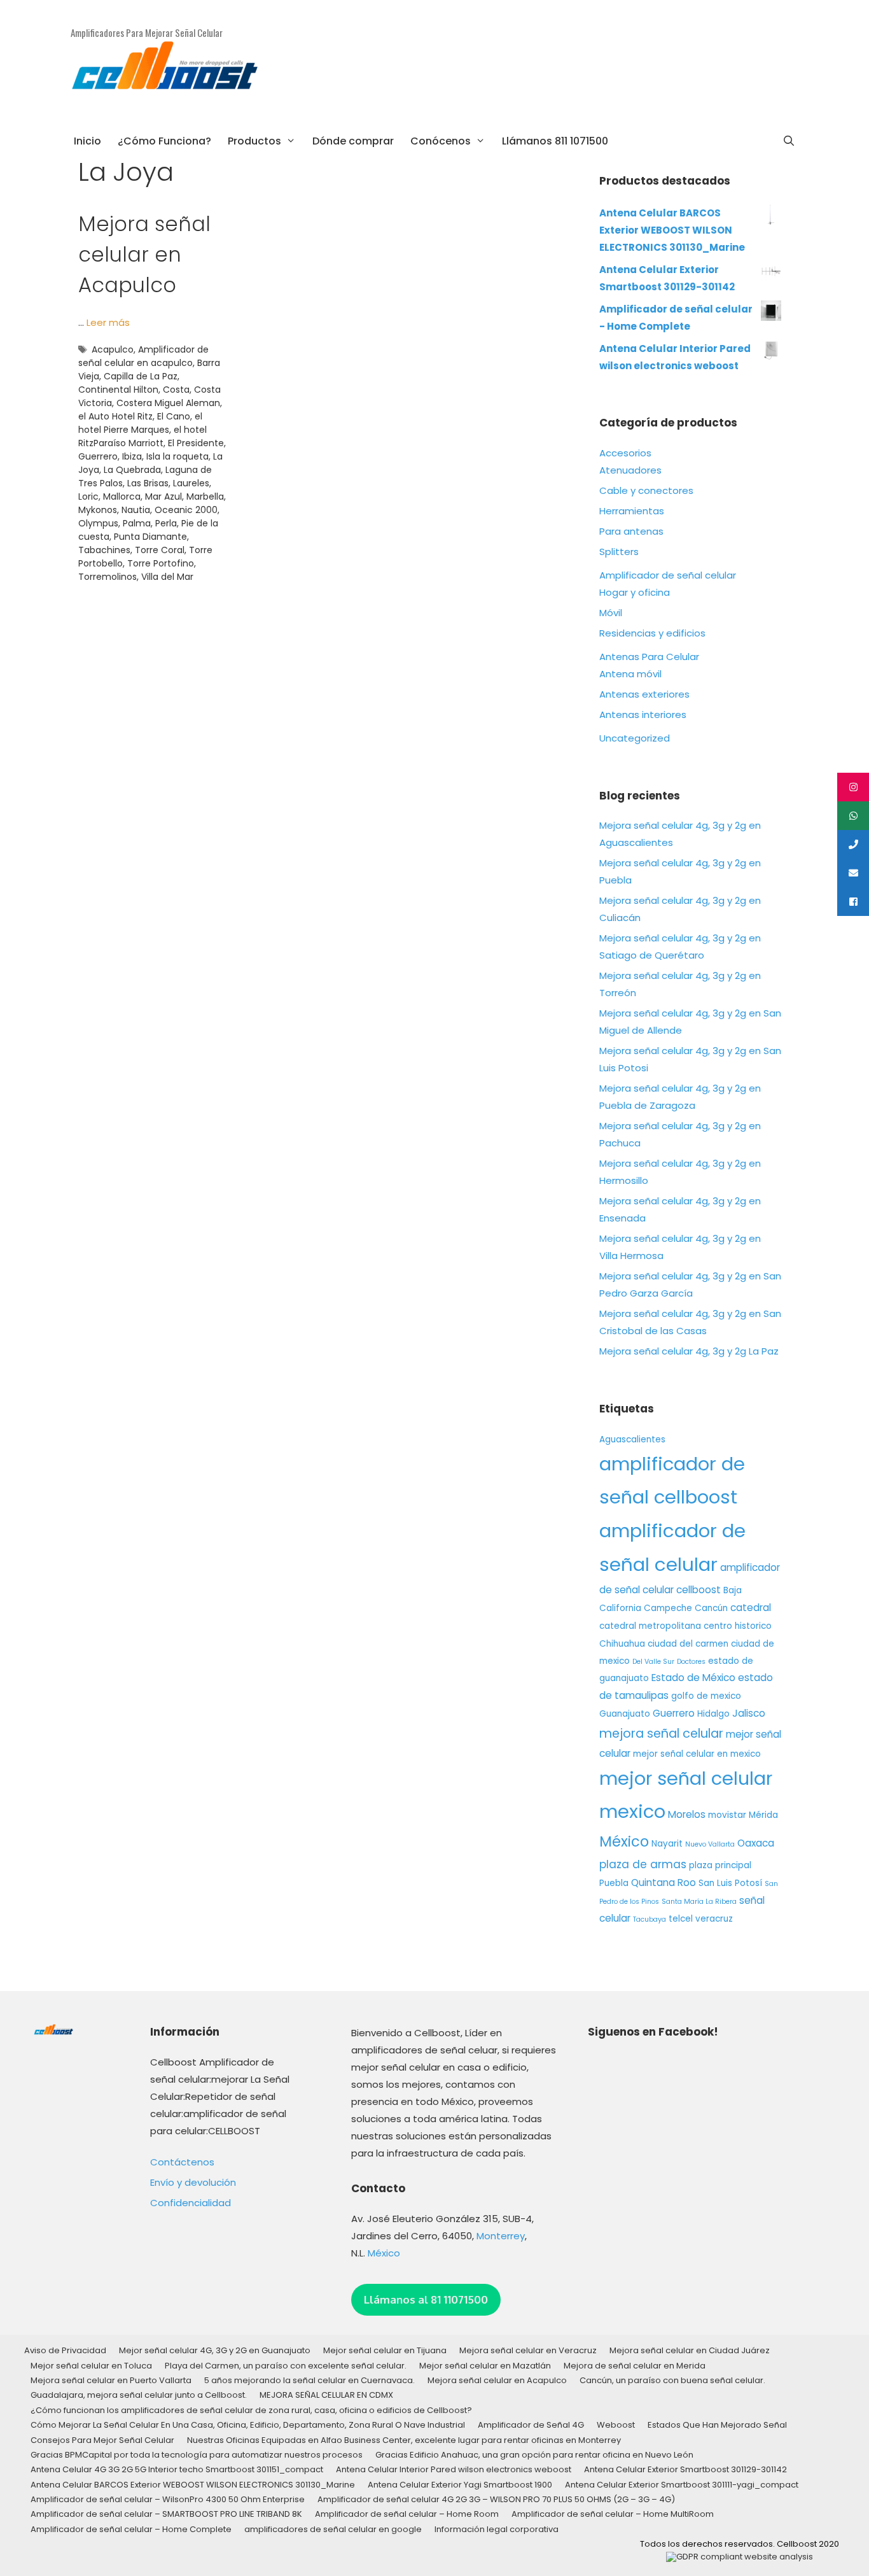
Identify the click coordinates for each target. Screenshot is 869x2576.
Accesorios (625, 453)
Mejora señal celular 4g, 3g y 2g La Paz (689, 1351)
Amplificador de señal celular (668, 575)
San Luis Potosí (730, 1883)
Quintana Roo (664, 1883)
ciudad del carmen (688, 1644)
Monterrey (501, 2236)
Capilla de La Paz (141, 376)
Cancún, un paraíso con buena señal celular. (672, 2380)
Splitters (619, 552)
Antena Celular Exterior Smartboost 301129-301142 (685, 2469)
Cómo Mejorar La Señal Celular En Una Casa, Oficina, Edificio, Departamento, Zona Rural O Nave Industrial (248, 2425)
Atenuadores (630, 470)
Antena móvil (630, 674)
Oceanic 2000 (186, 510)
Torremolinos (108, 577)
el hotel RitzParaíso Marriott (143, 436)
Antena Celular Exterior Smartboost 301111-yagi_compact (682, 2485)
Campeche (668, 1608)
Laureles (191, 483)
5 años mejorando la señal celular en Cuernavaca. (309, 2380)
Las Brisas (148, 483)
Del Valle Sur (653, 1662)
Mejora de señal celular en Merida (635, 2366)
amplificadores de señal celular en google (333, 2529)
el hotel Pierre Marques (140, 423)
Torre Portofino (161, 563)
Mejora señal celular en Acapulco (144, 254)
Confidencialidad (191, 2203)
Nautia (136, 510)
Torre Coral (160, 550)
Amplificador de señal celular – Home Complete (131, 2529)
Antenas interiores (643, 714)
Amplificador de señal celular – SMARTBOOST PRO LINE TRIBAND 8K (166, 2514)
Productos (254, 141)
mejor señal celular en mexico (697, 1754)
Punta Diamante (150, 537)
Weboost (616, 2425)
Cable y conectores (646, 490)
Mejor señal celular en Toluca (91, 2366)
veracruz (714, 1919)
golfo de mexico (706, 1696)
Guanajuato (625, 1714)
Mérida (763, 1815)
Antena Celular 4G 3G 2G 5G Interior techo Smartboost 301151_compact (177, 2469)
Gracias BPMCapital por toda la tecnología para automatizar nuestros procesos (197, 2455)
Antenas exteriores (644, 694)
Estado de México (693, 1678)
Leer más (108, 322)
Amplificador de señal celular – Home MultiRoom (613, 2514)
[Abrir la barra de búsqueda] (789, 141)
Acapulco (113, 349)
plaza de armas (643, 1864)
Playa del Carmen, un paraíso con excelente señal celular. (286, 2366)
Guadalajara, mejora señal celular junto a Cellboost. (139, 2395)
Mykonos (98, 510)
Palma (137, 523)
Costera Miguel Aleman (168, 403)
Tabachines (104, 550)
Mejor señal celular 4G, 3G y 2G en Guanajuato (215, 2350)
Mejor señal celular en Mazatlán (485, 2366)
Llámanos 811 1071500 (555, 141)
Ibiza (132, 456)
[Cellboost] (166, 70)
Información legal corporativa (497, 2529)
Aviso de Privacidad (65, 2350)
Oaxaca (756, 1843)
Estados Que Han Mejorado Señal (717, 2425)
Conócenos (441, 141)
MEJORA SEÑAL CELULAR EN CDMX (326, 2395)
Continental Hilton (118, 390)
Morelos (687, 1814)
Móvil (611, 613)
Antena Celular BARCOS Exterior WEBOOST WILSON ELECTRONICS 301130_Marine (193, 2485)
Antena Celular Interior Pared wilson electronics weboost (454, 2469)
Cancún (711, 1608)
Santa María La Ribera (699, 1902)
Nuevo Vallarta (710, 1844)
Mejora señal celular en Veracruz (528, 2350)
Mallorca (122, 496)
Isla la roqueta (177, 456)
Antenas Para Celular (649, 657)
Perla (166, 523)
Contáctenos (182, 2162)
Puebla (614, 1883)
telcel (681, 1919)
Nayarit (667, 1844)
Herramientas (632, 511)
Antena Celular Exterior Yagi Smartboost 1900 (460, 2485)
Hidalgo (713, 1714)
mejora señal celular (661, 1734)
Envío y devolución (193, 2182)
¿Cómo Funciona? (164, 141)
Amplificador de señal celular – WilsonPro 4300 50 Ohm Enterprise (168, 2499)
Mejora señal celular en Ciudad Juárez (690, 2350)
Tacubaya (650, 1919)
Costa (176, 390)
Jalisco (749, 1713)
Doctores (691, 1662)
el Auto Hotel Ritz (115, 416)
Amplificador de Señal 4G (531, 2425)
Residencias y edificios (652, 633)
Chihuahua (622, 1644)
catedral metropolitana (650, 1626)
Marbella (205, 496)
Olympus (98, 523)
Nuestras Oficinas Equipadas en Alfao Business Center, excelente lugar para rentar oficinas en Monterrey (404, 2440)
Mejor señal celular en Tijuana (385, 2350)
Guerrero (98, 456)
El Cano (174, 416)
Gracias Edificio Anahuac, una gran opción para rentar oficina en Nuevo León (534, 2455)
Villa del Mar (167, 577)
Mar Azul (163, 496)
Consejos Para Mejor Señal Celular (102, 2440)
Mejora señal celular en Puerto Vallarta (111, 2380)
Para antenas (631, 531)
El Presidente (196, 443)
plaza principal (720, 1865)
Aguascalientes (632, 1439)
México (624, 1841)
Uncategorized (635, 738)
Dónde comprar (353, 141)
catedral (751, 1608)
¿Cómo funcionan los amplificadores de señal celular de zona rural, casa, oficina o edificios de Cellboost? (251, 2410)
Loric (88, 496)
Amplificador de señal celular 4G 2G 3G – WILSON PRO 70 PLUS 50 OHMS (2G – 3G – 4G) (496, 2499)
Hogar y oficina (635, 592)
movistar (727, 1815)
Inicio (87, 141)
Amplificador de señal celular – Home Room (407, 2514)
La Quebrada (132, 470)
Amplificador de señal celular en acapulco (143, 356)
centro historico (738, 1626)
